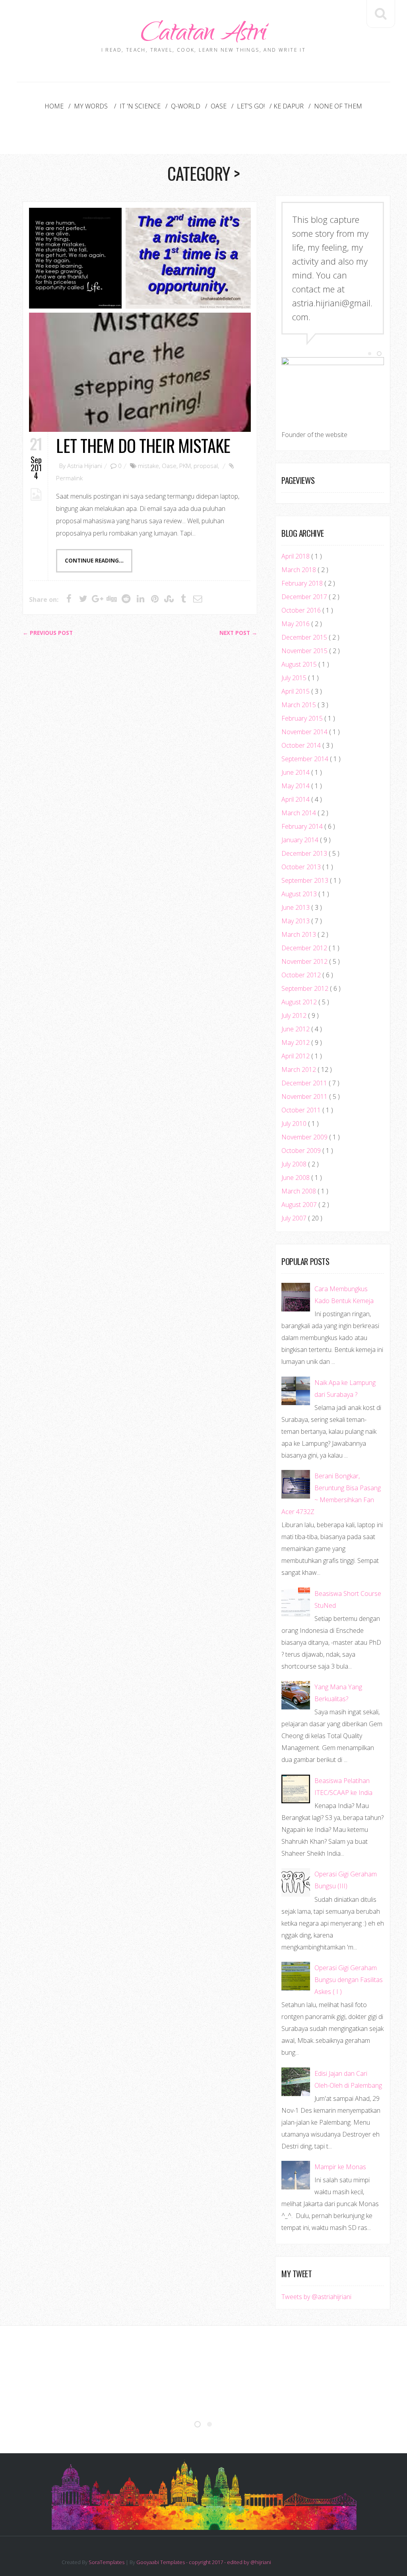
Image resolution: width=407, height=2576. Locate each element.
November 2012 (305, 961)
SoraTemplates (107, 2562)
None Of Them (338, 106)
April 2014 (296, 799)
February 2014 (303, 826)
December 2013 (305, 853)
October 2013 (302, 867)
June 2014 (296, 772)
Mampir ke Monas (340, 2167)
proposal (206, 466)
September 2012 (306, 988)
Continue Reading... (94, 561)
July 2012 (295, 1015)
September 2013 (306, 880)
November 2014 (305, 732)
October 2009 (302, 1151)
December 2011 (305, 1083)
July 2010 (295, 1124)
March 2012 (299, 1069)
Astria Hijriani (85, 466)
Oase (219, 106)
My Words (92, 106)
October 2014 (302, 745)
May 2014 (296, 786)
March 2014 (299, 813)
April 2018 (296, 556)
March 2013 (299, 934)
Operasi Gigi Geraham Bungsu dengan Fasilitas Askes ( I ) (349, 1980)
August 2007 (300, 1205)
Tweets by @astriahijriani (316, 2297)
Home (54, 106)
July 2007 (295, 1218)
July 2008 (295, 1164)
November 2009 (305, 1137)
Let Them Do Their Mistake (143, 445)
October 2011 (302, 1110)
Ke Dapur (289, 106)
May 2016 (296, 624)
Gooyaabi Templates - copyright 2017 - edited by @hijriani (204, 2562)
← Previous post (48, 633)
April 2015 (296, 691)
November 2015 (305, 651)
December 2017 (305, 597)
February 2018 (303, 583)
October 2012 (302, 975)
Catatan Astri (203, 35)
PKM (185, 466)
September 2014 (306, 759)
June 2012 (296, 1029)
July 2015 (295, 678)
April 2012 (296, 1056)
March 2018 (299, 570)
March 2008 (299, 1191)
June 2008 (296, 1178)
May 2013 (296, 921)
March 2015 (299, 705)
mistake (148, 466)
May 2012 (296, 1042)
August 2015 (300, 664)
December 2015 (305, 637)
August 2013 (300, 894)
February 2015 (303, 718)
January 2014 (301, 840)
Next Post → (238, 633)
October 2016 (302, 610)
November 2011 (305, 1097)
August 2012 (300, 1002)
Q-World (186, 106)
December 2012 (305, 948)
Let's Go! (251, 106)
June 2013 (296, 907)
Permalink (69, 478)
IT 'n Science (140, 106)
